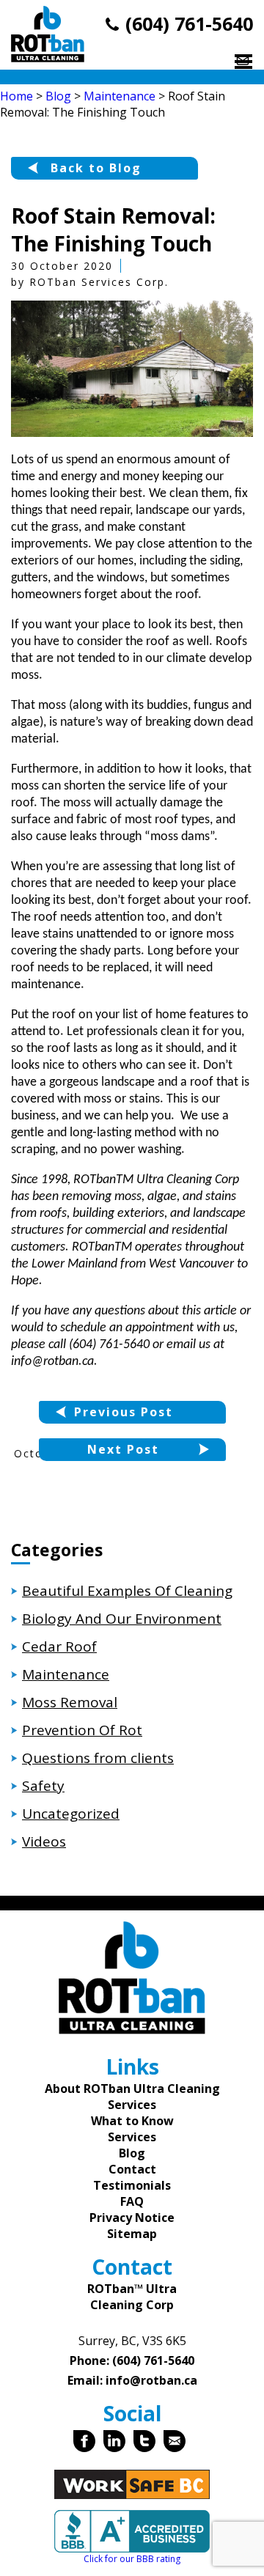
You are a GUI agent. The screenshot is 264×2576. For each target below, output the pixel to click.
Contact (132, 2169)
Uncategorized (71, 1814)
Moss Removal (70, 1702)
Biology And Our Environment (122, 1619)
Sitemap (132, 2234)
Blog (132, 2153)
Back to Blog (96, 168)
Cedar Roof (59, 1646)
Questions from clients (98, 1758)
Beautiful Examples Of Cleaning (127, 1591)
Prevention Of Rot (82, 1730)
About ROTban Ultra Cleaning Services (132, 2097)
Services (132, 2137)
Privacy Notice (132, 2218)
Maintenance (66, 1674)
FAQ (132, 2201)
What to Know (132, 2121)
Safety (43, 1786)
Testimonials (132, 2185)
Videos (44, 1841)
